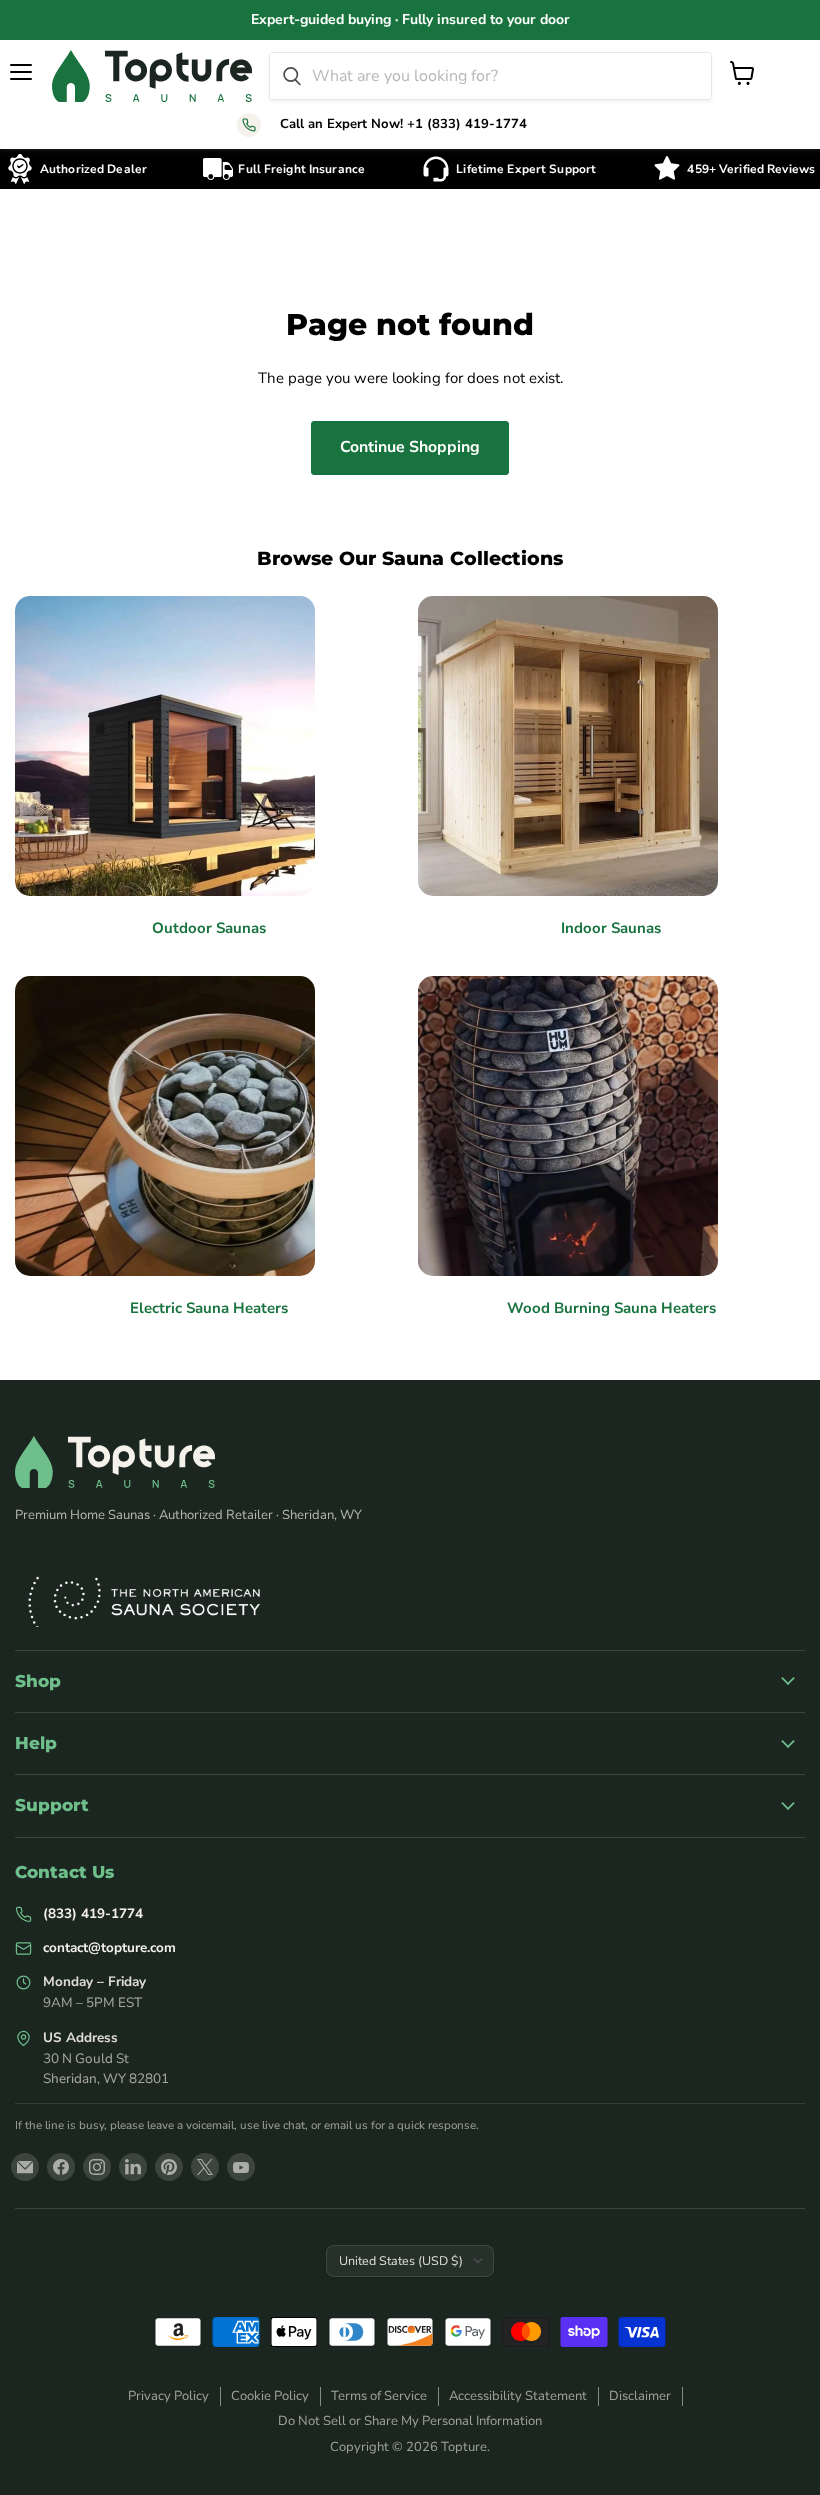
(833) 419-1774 (93, 1913)
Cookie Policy (270, 2396)
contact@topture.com (109, 1947)
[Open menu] (22, 72)
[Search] (292, 76)
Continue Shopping (410, 447)
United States (401, 2260)
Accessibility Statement (518, 2396)
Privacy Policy (168, 2396)
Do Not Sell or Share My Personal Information (410, 2421)
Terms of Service (379, 2396)
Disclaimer (640, 2396)
